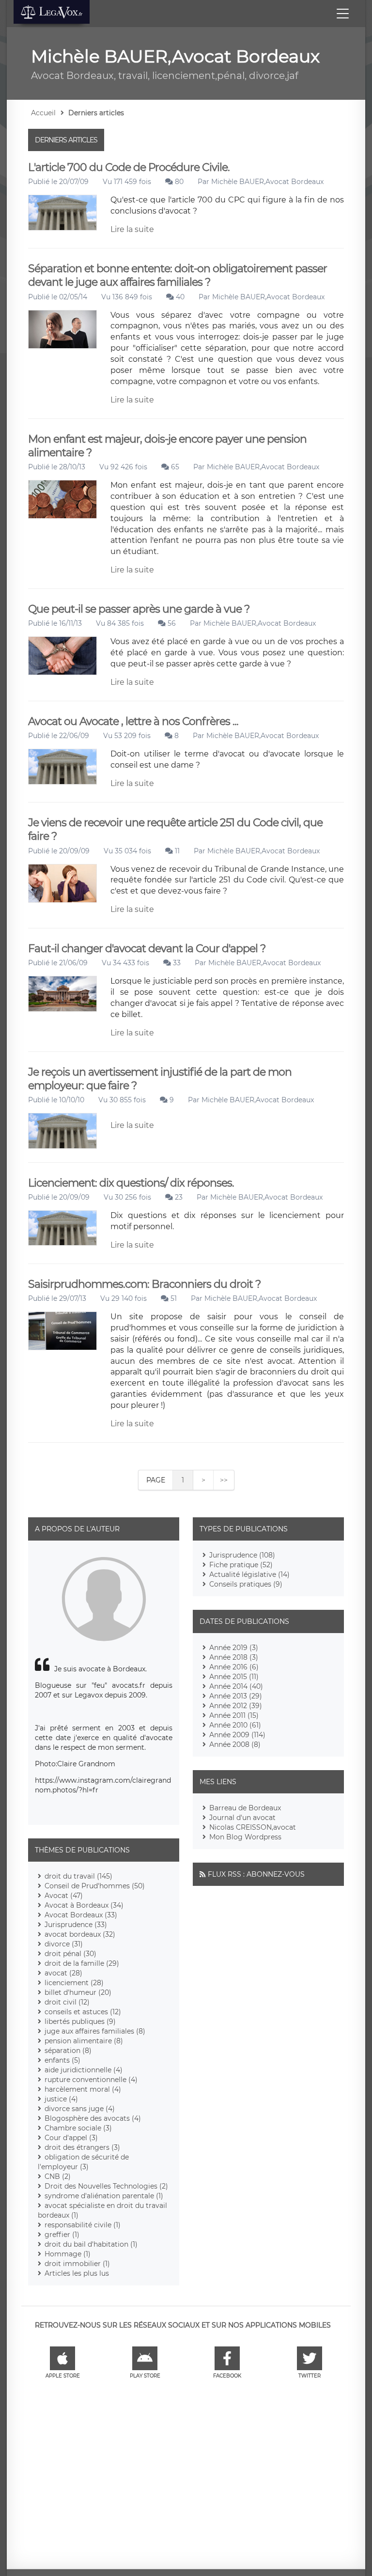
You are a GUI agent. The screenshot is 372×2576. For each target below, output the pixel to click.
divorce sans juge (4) (80, 2109)
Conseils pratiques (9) (246, 1584)
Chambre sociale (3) (78, 2128)
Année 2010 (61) (235, 1725)
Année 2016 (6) (234, 1667)
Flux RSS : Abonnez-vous (256, 1874)
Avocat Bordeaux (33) (81, 1915)
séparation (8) (68, 2051)
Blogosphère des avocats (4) (93, 2118)
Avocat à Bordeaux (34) (84, 1905)
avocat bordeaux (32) (80, 1934)
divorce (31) (64, 1944)
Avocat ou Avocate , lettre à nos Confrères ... (133, 721)
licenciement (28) (74, 1983)
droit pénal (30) (70, 1954)
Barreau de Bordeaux (245, 1808)
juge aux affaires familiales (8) (95, 2031)
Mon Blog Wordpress (245, 1837)
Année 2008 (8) (235, 1744)
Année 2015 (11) (234, 1677)
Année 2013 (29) (236, 1696)
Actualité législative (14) (249, 1574)
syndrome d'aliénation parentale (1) (104, 2196)
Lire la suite (132, 229)
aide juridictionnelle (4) (84, 2070)
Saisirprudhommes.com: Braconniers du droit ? (144, 1284)
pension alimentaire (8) (84, 2041)
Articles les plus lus (77, 2273)
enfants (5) (62, 2060)
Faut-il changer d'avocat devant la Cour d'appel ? (147, 949)
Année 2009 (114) (237, 1735)
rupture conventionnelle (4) (91, 2080)
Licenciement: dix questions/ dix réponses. (131, 1183)
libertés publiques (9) (80, 2021)
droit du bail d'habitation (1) (91, 2244)
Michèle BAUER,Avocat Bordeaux (267, 182)
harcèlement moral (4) (83, 2089)
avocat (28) (63, 1973)
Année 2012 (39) (236, 1706)
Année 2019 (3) (234, 1648)
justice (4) (61, 2099)
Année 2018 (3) (234, 1657)
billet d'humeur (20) (78, 1992)
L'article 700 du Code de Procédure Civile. (129, 167)
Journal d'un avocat (242, 1818)
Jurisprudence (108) (242, 1555)
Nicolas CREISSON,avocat (253, 1827)
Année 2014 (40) (236, 1686)
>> (224, 1480)
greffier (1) (62, 2235)
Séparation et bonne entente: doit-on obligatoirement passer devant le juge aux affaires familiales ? (178, 275)
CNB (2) (58, 2176)
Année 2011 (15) (234, 1715)
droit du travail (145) (78, 1876)
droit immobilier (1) (77, 2264)
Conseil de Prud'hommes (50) (95, 1886)
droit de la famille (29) (82, 1963)
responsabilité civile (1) (83, 2225)
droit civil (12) (67, 2002)
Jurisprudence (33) (76, 1925)
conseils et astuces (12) (83, 2012)
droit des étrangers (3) (82, 2147)
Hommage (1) (68, 2254)
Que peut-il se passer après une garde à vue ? (139, 609)
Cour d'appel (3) (71, 2138)
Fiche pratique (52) (241, 1565)
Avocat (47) (64, 1896)
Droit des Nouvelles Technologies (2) (106, 2186)
